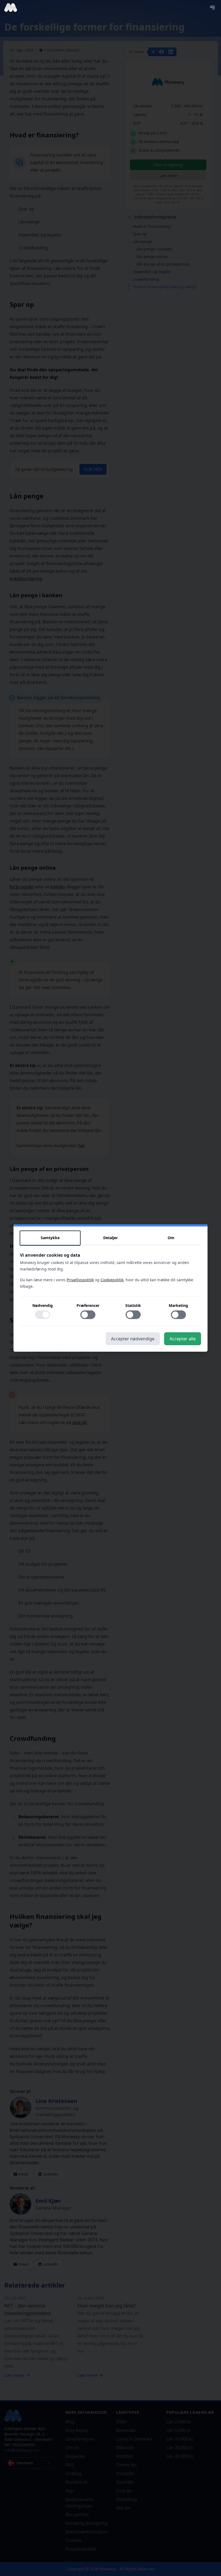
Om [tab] (171, 1238)
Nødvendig (43, 1305)
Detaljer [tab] (110, 1238)
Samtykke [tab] (50, 1238)
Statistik (133, 1305)
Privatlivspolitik (80, 1280)
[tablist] (110, 1238)
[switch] (43, 1315)
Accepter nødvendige (133, 1339)
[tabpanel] (110, 1289)
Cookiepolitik (112, 1280)
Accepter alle (183, 1339)
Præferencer (88, 1305)
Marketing (178, 1305)
